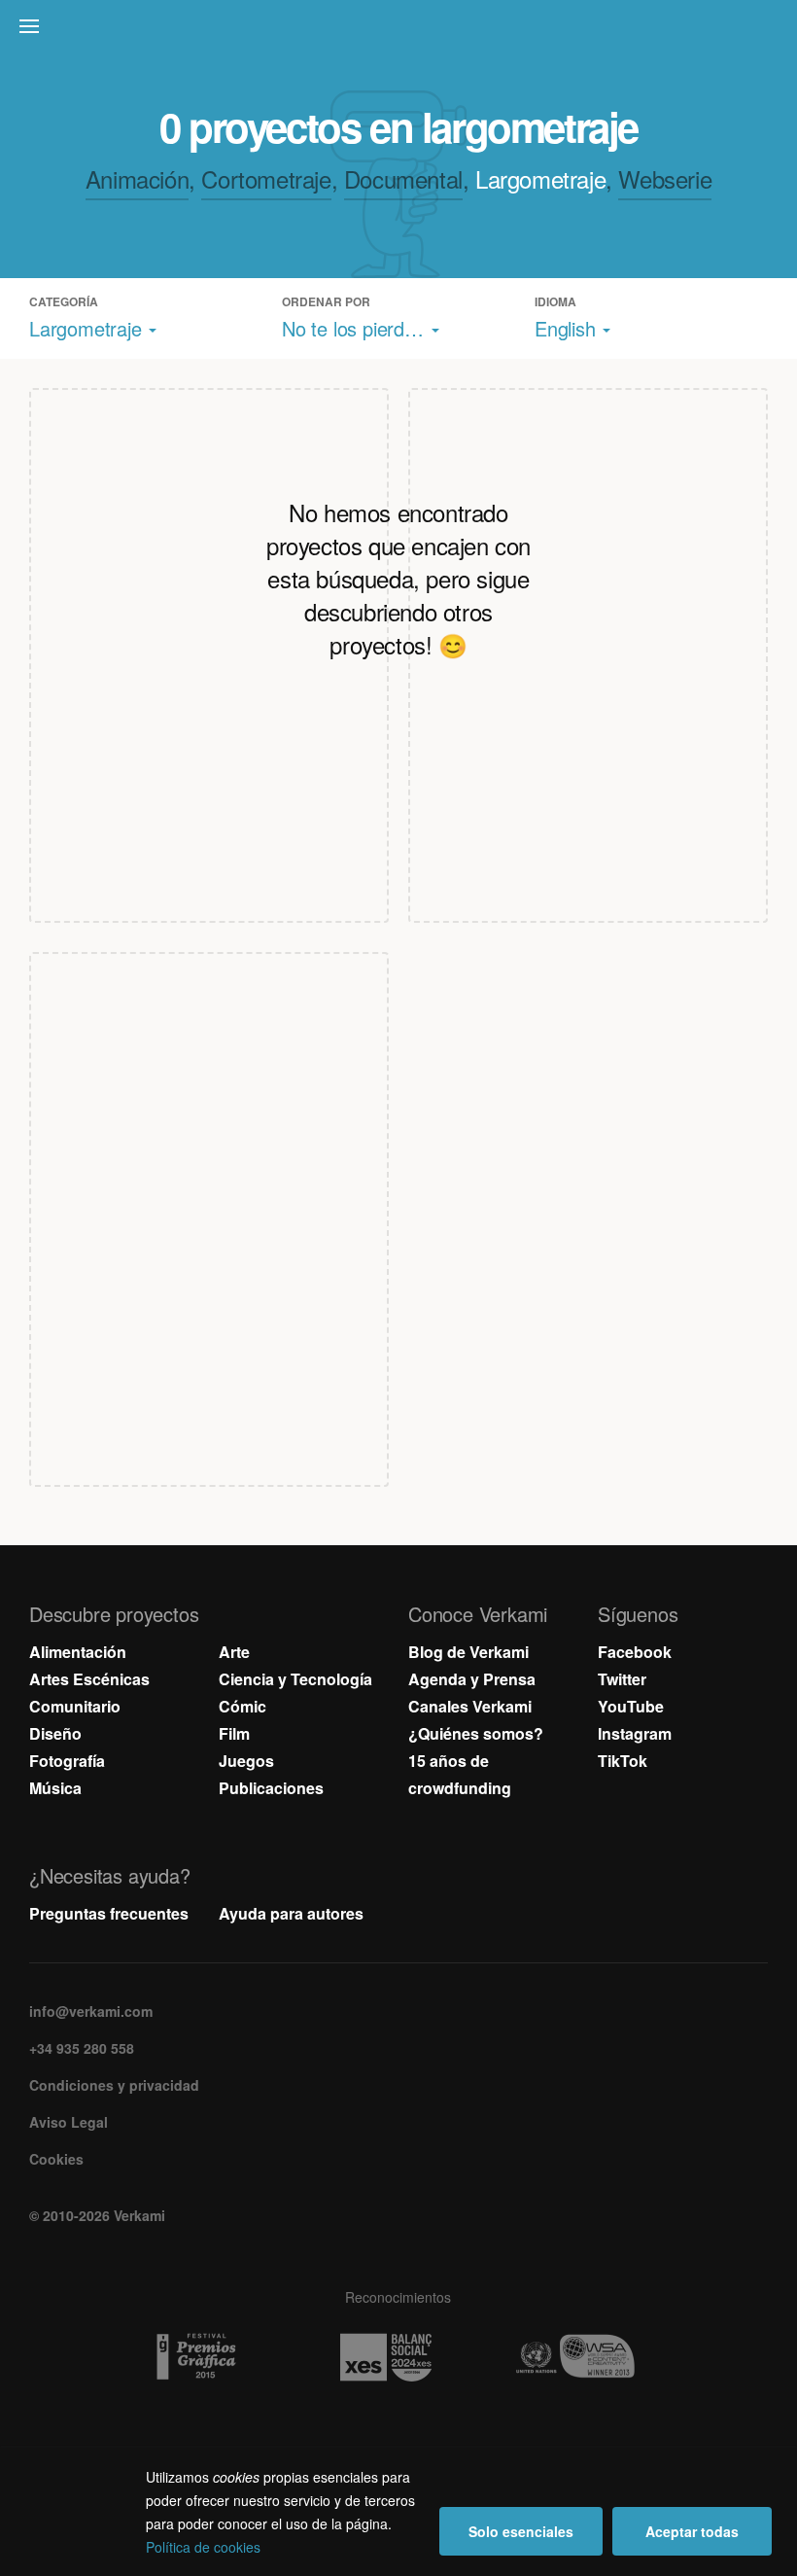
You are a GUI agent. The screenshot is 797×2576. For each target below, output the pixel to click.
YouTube (631, 1706)
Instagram (635, 1733)
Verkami (400, 31)
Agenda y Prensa (472, 1679)
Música (55, 1788)
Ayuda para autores (291, 1913)
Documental (403, 178)
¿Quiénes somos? (476, 1733)
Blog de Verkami (468, 1652)
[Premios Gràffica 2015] (209, 2357)
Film (234, 1733)
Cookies (56, 2159)
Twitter (622, 1679)
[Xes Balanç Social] (399, 2357)
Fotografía (67, 1761)
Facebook (635, 1652)
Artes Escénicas (89, 1679)
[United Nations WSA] (589, 2357)
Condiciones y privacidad (114, 2085)
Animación (137, 178)
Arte (234, 1652)
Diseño (55, 1733)
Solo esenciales (521, 2531)
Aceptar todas (692, 2531)
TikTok (623, 1761)
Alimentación (78, 1652)
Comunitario (75, 1706)
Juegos (246, 1761)
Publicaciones (271, 1788)
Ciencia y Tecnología (295, 1679)
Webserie (665, 178)
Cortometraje (266, 178)
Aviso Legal (69, 2122)
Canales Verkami (470, 1706)
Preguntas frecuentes (109, 1913)
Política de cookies (203, 2547)
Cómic (243, 1706)
